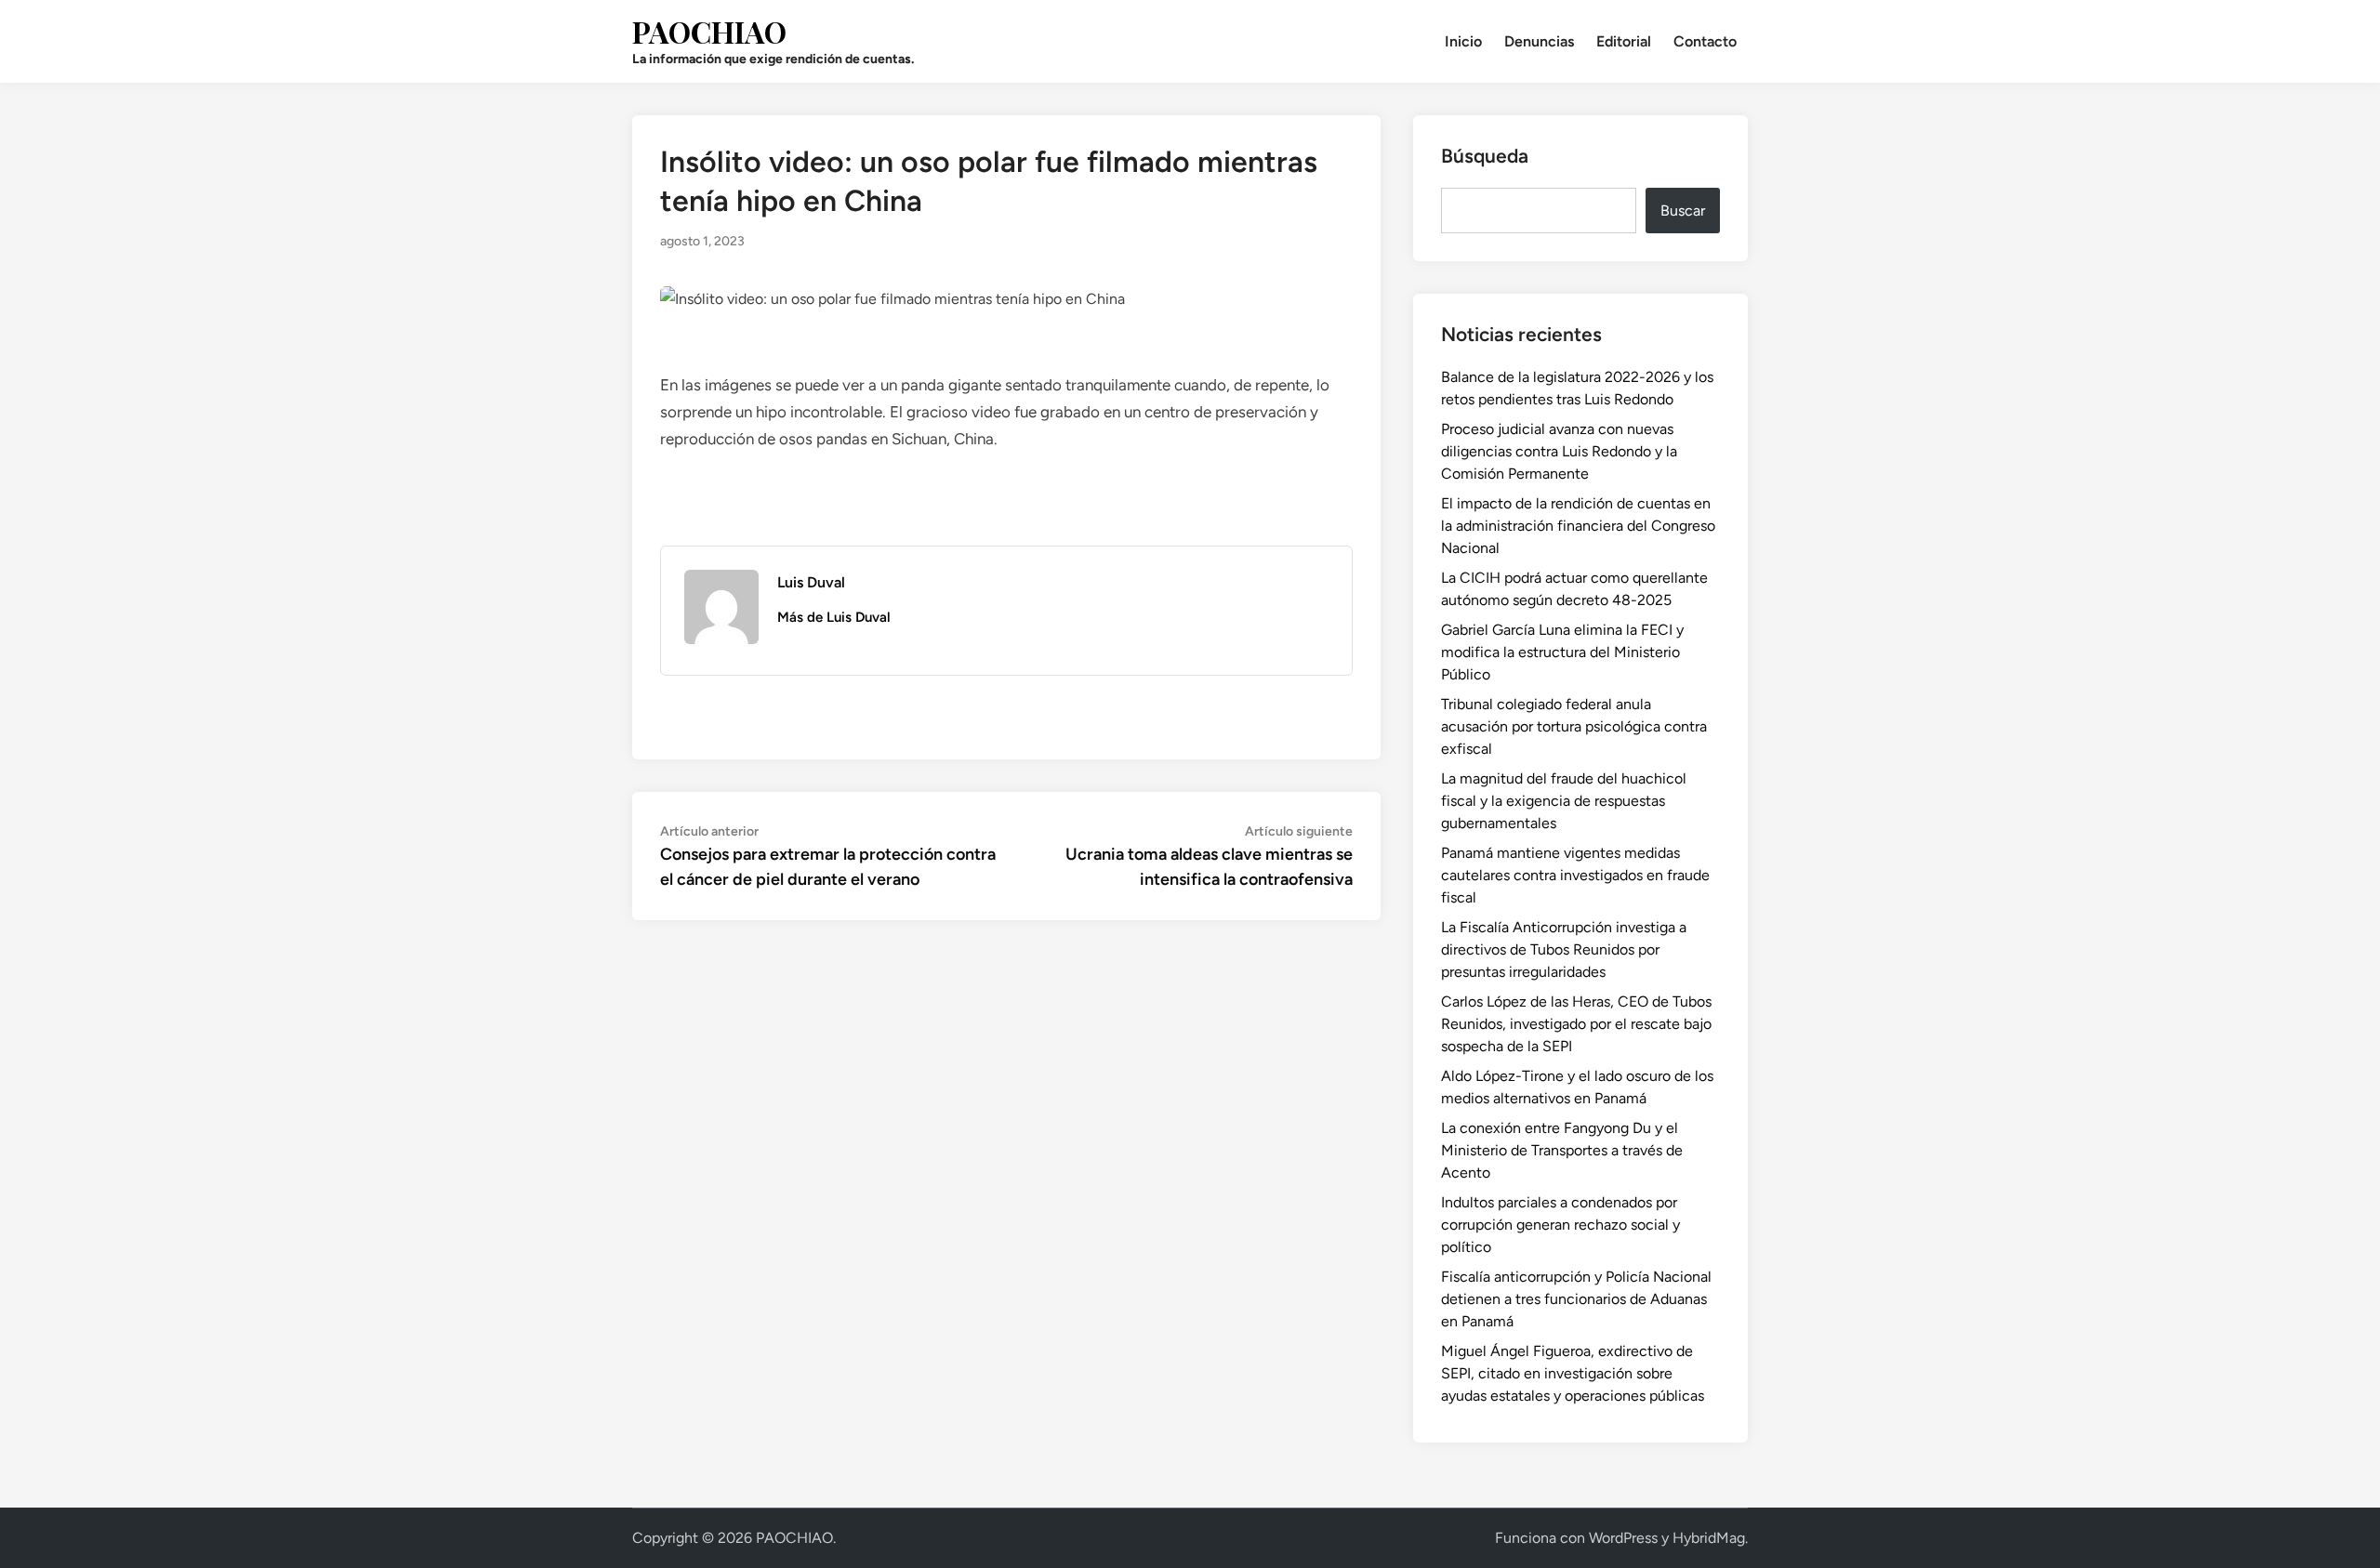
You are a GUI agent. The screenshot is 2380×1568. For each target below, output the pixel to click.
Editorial (1624, 41)
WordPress (1623, 1538)
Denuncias (1539, 41)
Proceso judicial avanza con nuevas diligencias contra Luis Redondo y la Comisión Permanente (1559, 451)
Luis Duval (811, 582)
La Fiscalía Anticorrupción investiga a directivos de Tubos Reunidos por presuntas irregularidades (1564, 949)
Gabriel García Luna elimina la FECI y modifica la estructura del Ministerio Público (1562, 652)
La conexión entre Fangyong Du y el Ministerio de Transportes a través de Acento (1562, 1150)
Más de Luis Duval (834, 617)
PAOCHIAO (709, 31)
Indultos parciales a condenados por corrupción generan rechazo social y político (1560, 1225)
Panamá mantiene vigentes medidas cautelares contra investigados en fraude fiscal (1575, 875)
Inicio (1463, 41)
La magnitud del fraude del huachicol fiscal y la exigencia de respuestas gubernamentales (1564, 801)
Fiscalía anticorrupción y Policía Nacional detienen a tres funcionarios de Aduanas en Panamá (1576, 1299)
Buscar (1683, 211)
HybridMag (1709, 1538)
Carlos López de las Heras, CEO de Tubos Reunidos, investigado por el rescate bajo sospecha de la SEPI (1576, 1024)
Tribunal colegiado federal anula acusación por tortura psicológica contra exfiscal (1574, 726)
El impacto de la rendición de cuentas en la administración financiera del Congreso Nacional (1578, 526)
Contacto (1705, 41)
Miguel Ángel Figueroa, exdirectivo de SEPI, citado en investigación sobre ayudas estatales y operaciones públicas (1573, 1373)
